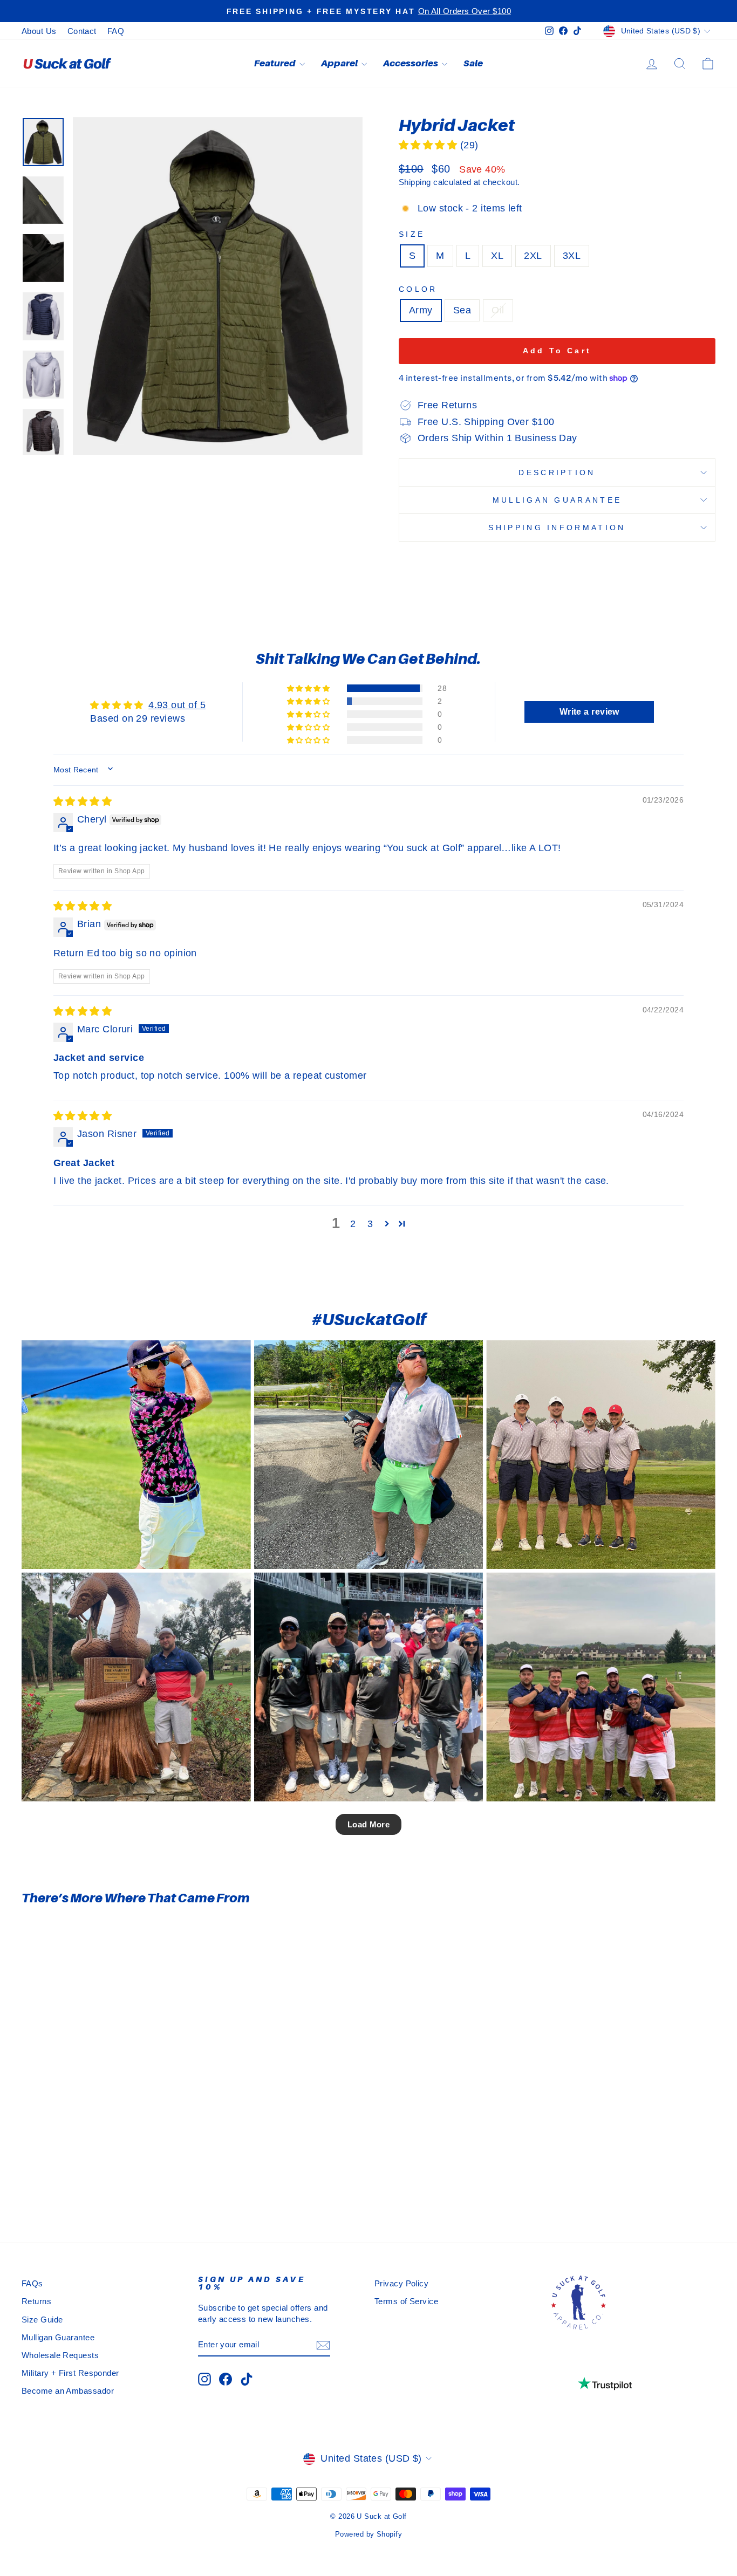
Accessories (411, 63)
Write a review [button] (589, 712)
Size (412, 234)
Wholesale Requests (60, 2355)
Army (421, 310)
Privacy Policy (401, 2283)
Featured (275, 63)
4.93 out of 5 (177, 705)
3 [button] (370, 1224)
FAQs (32, 2283)
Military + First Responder (70, 2373)
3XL (572, 256)
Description (557, 472)
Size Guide (42, 2320)
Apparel (340, 63)
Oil (498, 310)
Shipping (415, 182)
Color (418, 289)
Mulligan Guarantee (557, 500)
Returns (36, 2301)
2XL (533, 256)
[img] (83, 801)
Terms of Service (406, 2301)
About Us (39, 31)
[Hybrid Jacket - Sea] (104, 2179)
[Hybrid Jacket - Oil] (118, 2179)
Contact (82, 31)
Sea (462, 310)
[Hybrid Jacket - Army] (89, 2179)
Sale (473, 63)
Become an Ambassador (68, 2391)
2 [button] (353, 1224)
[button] (429, 145)
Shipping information (557, 527)
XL (497, 256)
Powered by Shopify (368, 2534)
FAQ (116, 31)
